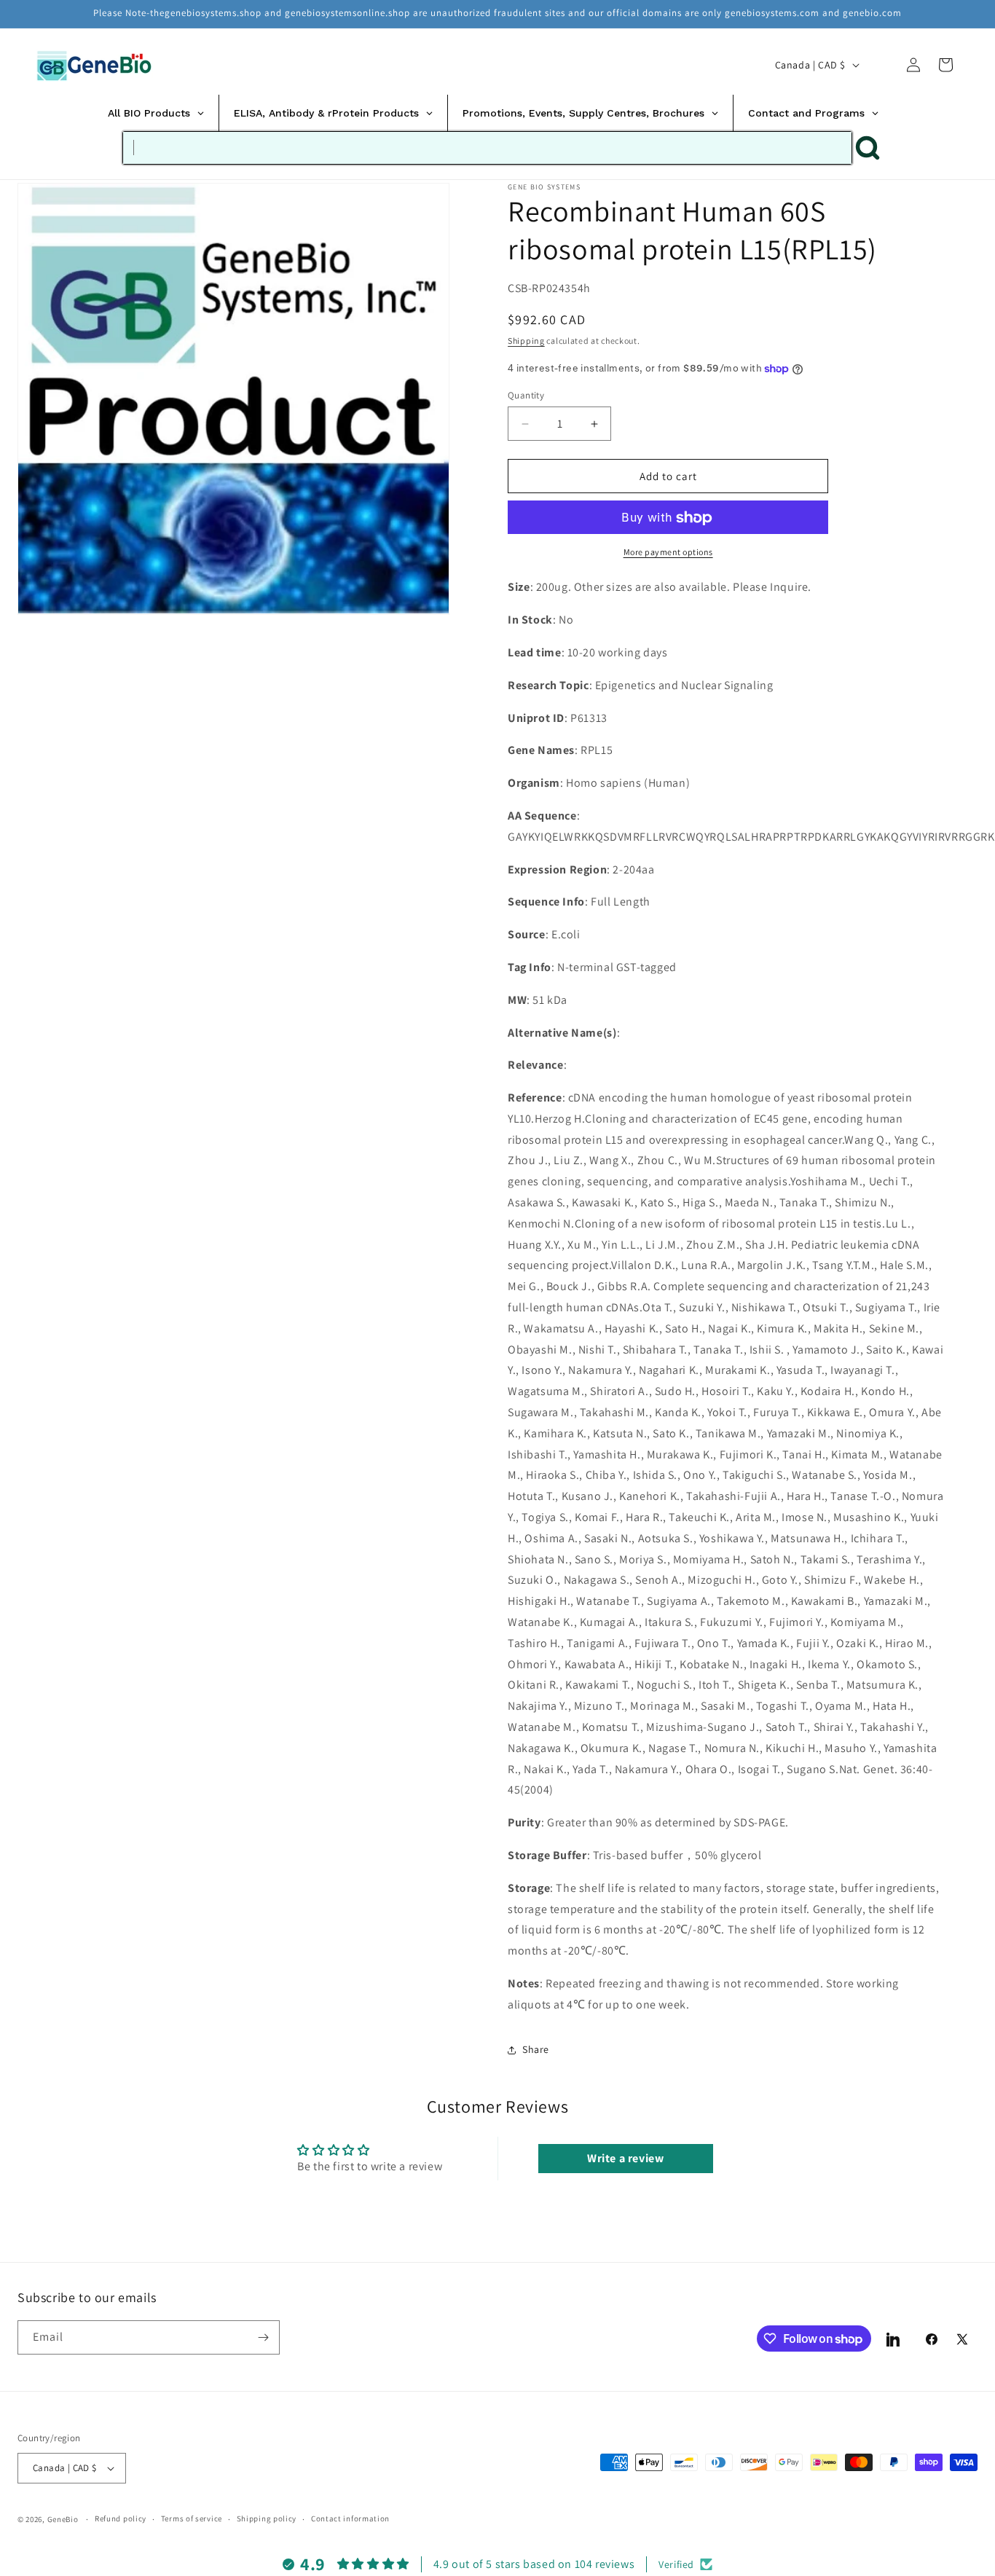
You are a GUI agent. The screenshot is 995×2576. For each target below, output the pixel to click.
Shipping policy (267, 2518)
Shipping (526, 341)
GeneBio (64, 2519)
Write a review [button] (625, 2158)
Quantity (526, 395)
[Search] (881, 65)
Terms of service (192, 2518)
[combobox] (487, 148)
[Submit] (868, 148)
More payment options (668, 553)
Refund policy (121, 2518)
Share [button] (536, 2050)
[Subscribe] (263, 2337)
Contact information (350, 2518)
